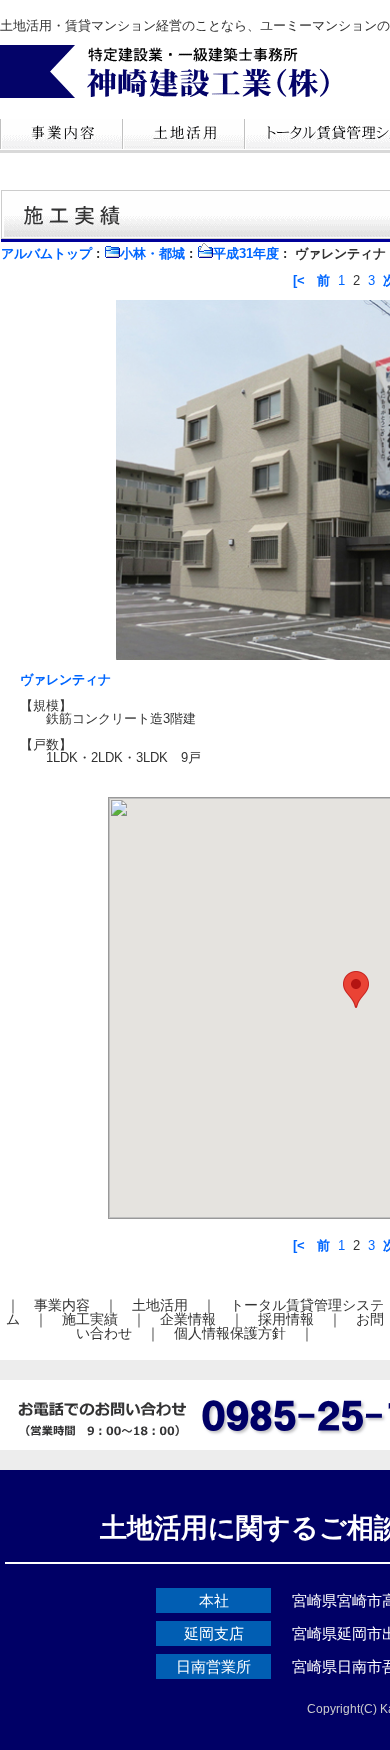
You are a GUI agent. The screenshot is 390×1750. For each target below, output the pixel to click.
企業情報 (188, 1319)
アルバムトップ (46, 253)
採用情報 (286, 1319)
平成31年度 (246, 253)
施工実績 (90, 1319)
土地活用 (160, 1305)
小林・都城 (152, 253)
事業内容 (62, 1305)
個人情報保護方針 (230, 1333)
